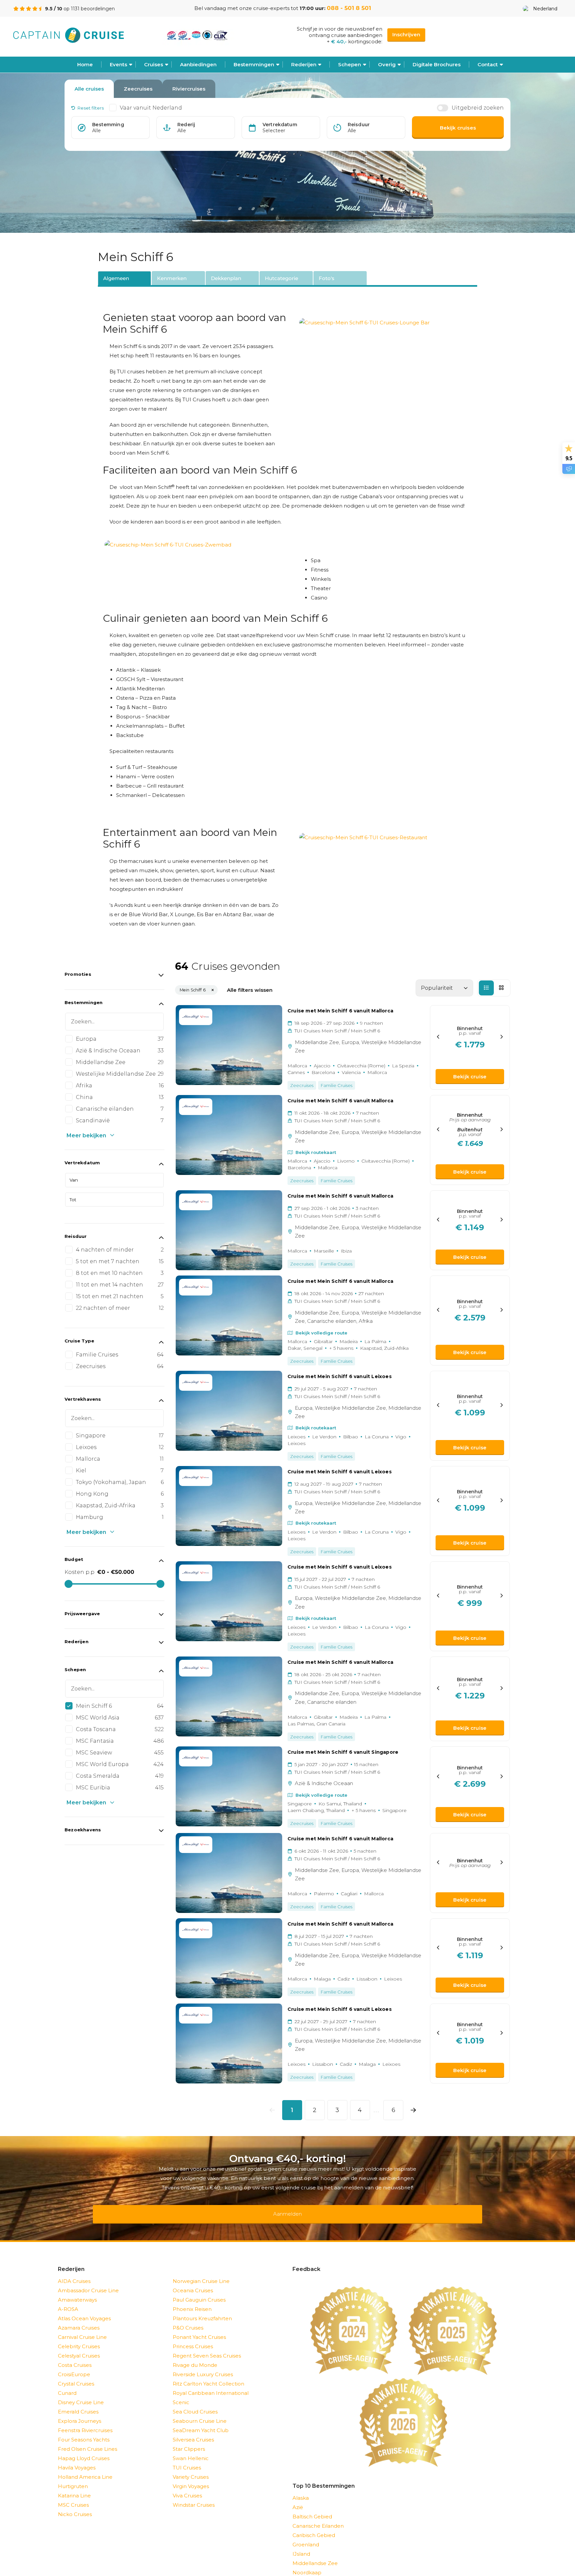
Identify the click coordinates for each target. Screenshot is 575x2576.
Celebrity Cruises (79, 2338)
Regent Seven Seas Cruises (207, 2347)
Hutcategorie (282, 278)
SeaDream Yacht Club (201, 2422)
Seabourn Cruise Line (200, 2412)
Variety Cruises (191, 2468)
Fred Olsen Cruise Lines (88, 2440)
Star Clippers (189, 2440)
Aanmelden (287, 2209)
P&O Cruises (188, 2319)
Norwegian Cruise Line (201, 2272)
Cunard (67, 2384)
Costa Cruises (75, 2356)
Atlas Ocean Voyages (84, 2310)
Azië (298, 2499)
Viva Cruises (187, 2487)
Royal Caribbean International (211, 2384)
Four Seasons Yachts (84, 2431)
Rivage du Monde (195, 2356)
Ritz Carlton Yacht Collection (208, 2375)
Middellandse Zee (315, 2555)
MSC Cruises (73, 2496)
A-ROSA (68, 2300)
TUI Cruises (187, 2459)
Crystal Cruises (76, 2375)
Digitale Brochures (437, 64)
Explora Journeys (80, 2412)
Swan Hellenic (191, 2450)
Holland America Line (85, 2468)
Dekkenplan (226, 278)
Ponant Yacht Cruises (199, 2328)
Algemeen (116, 278)
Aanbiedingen (198, 64)
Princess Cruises (193, 2338)
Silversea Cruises (193, 2431)
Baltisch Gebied (312, 2508)
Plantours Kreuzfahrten (202, 2310)
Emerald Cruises (78, 2403)
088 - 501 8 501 (349, 8)
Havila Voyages (77, 2459)
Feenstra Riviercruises (85, 2422)
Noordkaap (307, 2564)
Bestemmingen (254, 64)
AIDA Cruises (74, 2272)
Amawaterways (77, 2291)
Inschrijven (406, 34)
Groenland (306, 2536)
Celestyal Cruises (79, 2347)
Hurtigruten (73, 2478)
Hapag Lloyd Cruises (84, 2450)
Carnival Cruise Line (82, 2328)
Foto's (327, 278)
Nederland (545, 9)
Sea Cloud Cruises (195, 2403)
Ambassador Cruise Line (88, 2282)
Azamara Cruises (79, 2319)
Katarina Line (74, 2487)
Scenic (181, 2394)
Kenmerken (172, 278)
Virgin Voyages (191, 2478)
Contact (488, 64)
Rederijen (304, 64)
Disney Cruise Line (81, 2394)
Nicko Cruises (75, 2506)
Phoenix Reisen (192, 2300)
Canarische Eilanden (318, 2517)
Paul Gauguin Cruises (199, 2291)
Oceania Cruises (193, 2282)
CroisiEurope (74, 2366)
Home (85, 64)
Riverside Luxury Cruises (203, 2366)
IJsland (301, 2545)
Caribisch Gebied (314, 2527)
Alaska (301, 2489)
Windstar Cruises (194, 2496)
